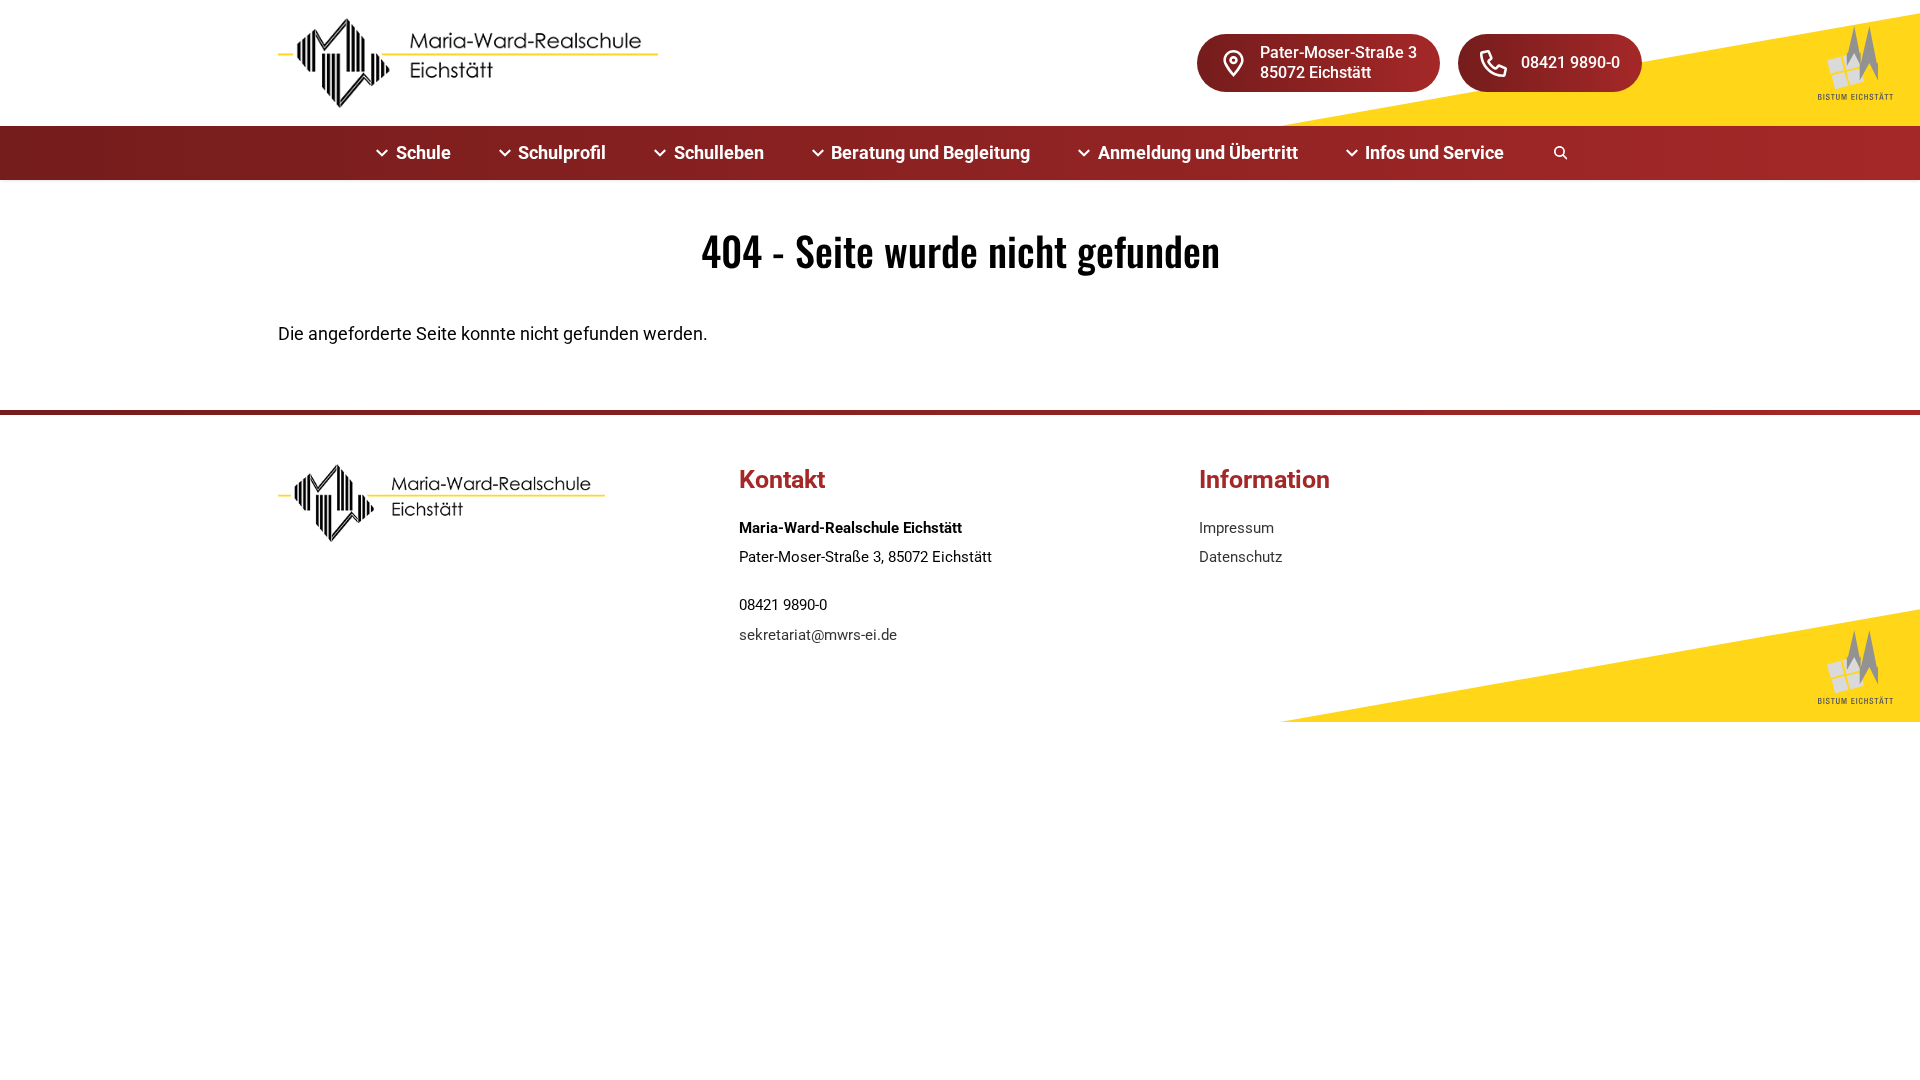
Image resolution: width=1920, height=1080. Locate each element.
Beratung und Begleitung (930, 152)
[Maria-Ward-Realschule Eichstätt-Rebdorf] (468, 63)
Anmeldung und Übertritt (1198, 152)
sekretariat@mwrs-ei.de (818, 635)
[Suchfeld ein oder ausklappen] (1562, 153)
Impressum (1236, 528)
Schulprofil (562, 152)
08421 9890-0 (1570, 62)
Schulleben (719, 152)
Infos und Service (1434, 152)
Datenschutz (1240, 557)
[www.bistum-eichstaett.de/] (1855, 63)
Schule (423, 152)
